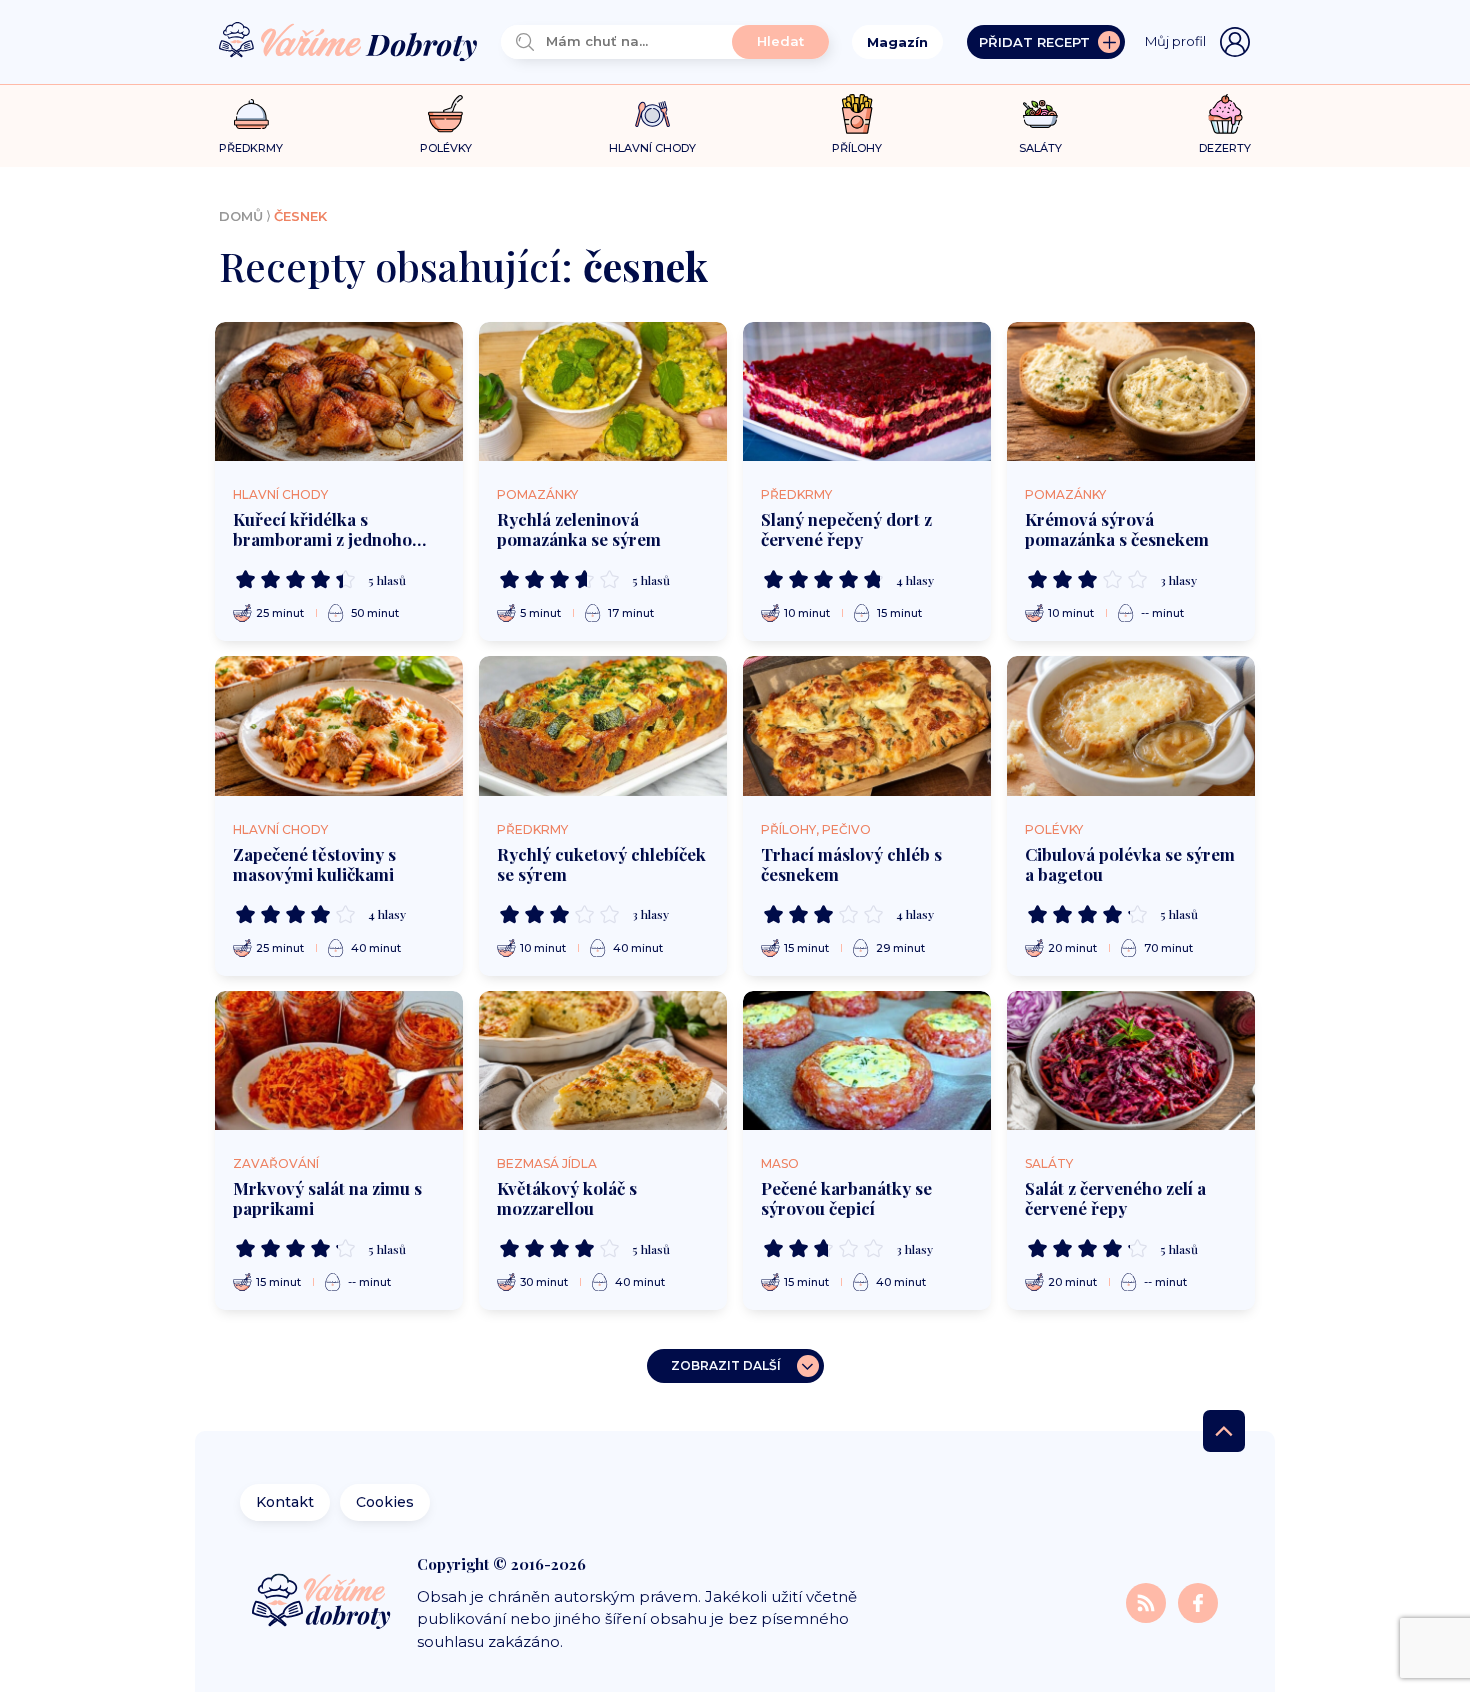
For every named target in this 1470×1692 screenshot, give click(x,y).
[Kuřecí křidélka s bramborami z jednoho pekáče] (339, 392)
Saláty (1049, 1163)
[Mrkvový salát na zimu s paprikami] (339, 1061)
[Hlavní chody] (652, 114)
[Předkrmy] (251, 113)
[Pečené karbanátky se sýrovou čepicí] (867, 1061)
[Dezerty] (1225, 114)
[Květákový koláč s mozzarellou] (603, 1061)
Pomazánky (537, 494)
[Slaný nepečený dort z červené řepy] (867, 392)
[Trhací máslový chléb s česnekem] (867, 726)
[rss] (1148, 1601)
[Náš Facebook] (1198, 1601)
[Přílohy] (857, 114)
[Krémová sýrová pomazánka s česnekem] (1131, 392)
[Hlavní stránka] (348, 42)
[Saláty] (1040, 114)
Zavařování (276, 1163)
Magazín (897, 42)
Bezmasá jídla (547, 1163)
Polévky (1054, 829)
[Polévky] (445, 114)
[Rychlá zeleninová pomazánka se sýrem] (603, 392)
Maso (780, 1163)
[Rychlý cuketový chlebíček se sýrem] (603, 726)
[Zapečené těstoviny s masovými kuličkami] (339, 726)
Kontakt (285, 1502)
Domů (241, 216)
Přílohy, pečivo (816, 829)
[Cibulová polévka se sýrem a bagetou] (1131, 726)
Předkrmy (796, 494)
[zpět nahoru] (1224, 1431)
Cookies (385, 1502)
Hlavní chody (280, 494)
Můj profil (1175, 41)
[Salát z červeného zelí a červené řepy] (1131, 1061)
